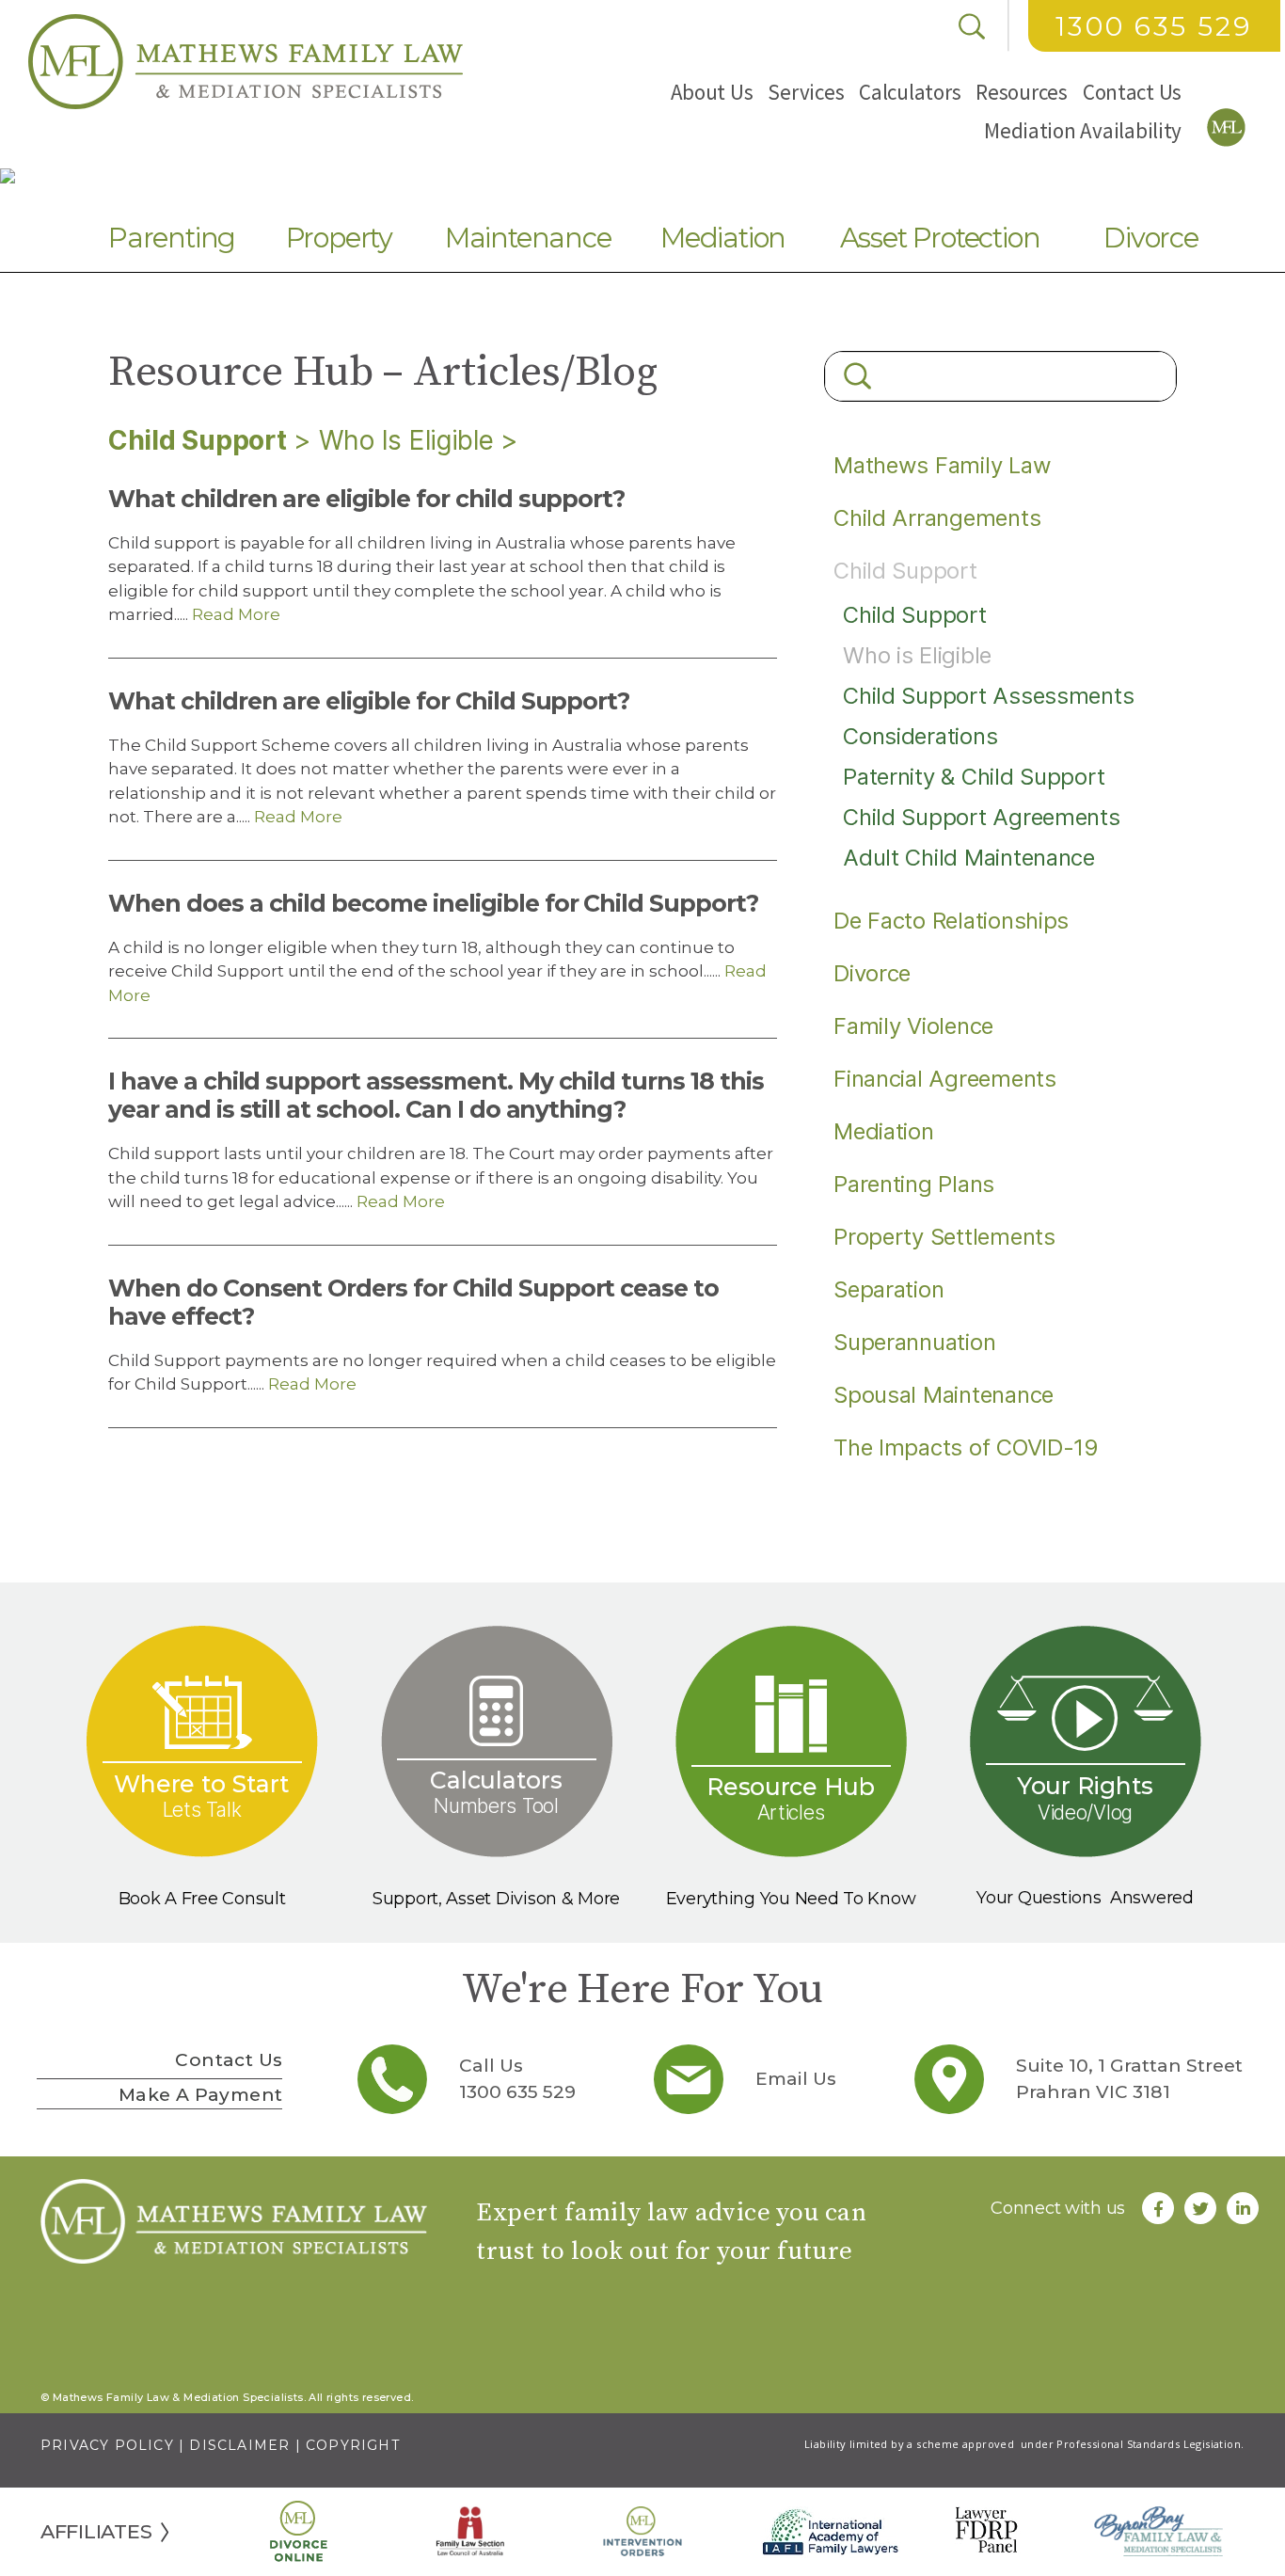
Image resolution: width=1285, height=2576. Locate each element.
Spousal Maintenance (944, 1395)
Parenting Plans (914, 1184)
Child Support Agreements (982, 817)
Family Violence (913, 1026)
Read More (234, 614)
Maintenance (528, 238)
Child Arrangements (937, 518)
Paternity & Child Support (974, 777)
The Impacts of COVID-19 (966, 1447)
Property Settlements (944, 1237)
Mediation (723, 238)
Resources (1022, 92)
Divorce (1151, 238)
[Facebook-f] (1158, 2208)
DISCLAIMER (239, 2445)
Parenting (172, 238)
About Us (712, 92)
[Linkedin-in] (1243, 2208)
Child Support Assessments (988, 696)
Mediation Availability (1083, 130)
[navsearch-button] (972, 26)
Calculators (910, 92)
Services (806, 92)
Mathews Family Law (942, 465)
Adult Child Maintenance (969, 858)
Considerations (920, 736)
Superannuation (914, 1342)
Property (339, 238)
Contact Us (1132, 92)
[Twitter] (1200, 2208)
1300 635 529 (1154, 26)
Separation (888, 1289)
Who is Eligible (406, 440)
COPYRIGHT (353, 2445)
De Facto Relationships (951, 921)
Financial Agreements (945, 1079)
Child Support (198, 440)
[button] (712, 92)
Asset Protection (940, 238)
